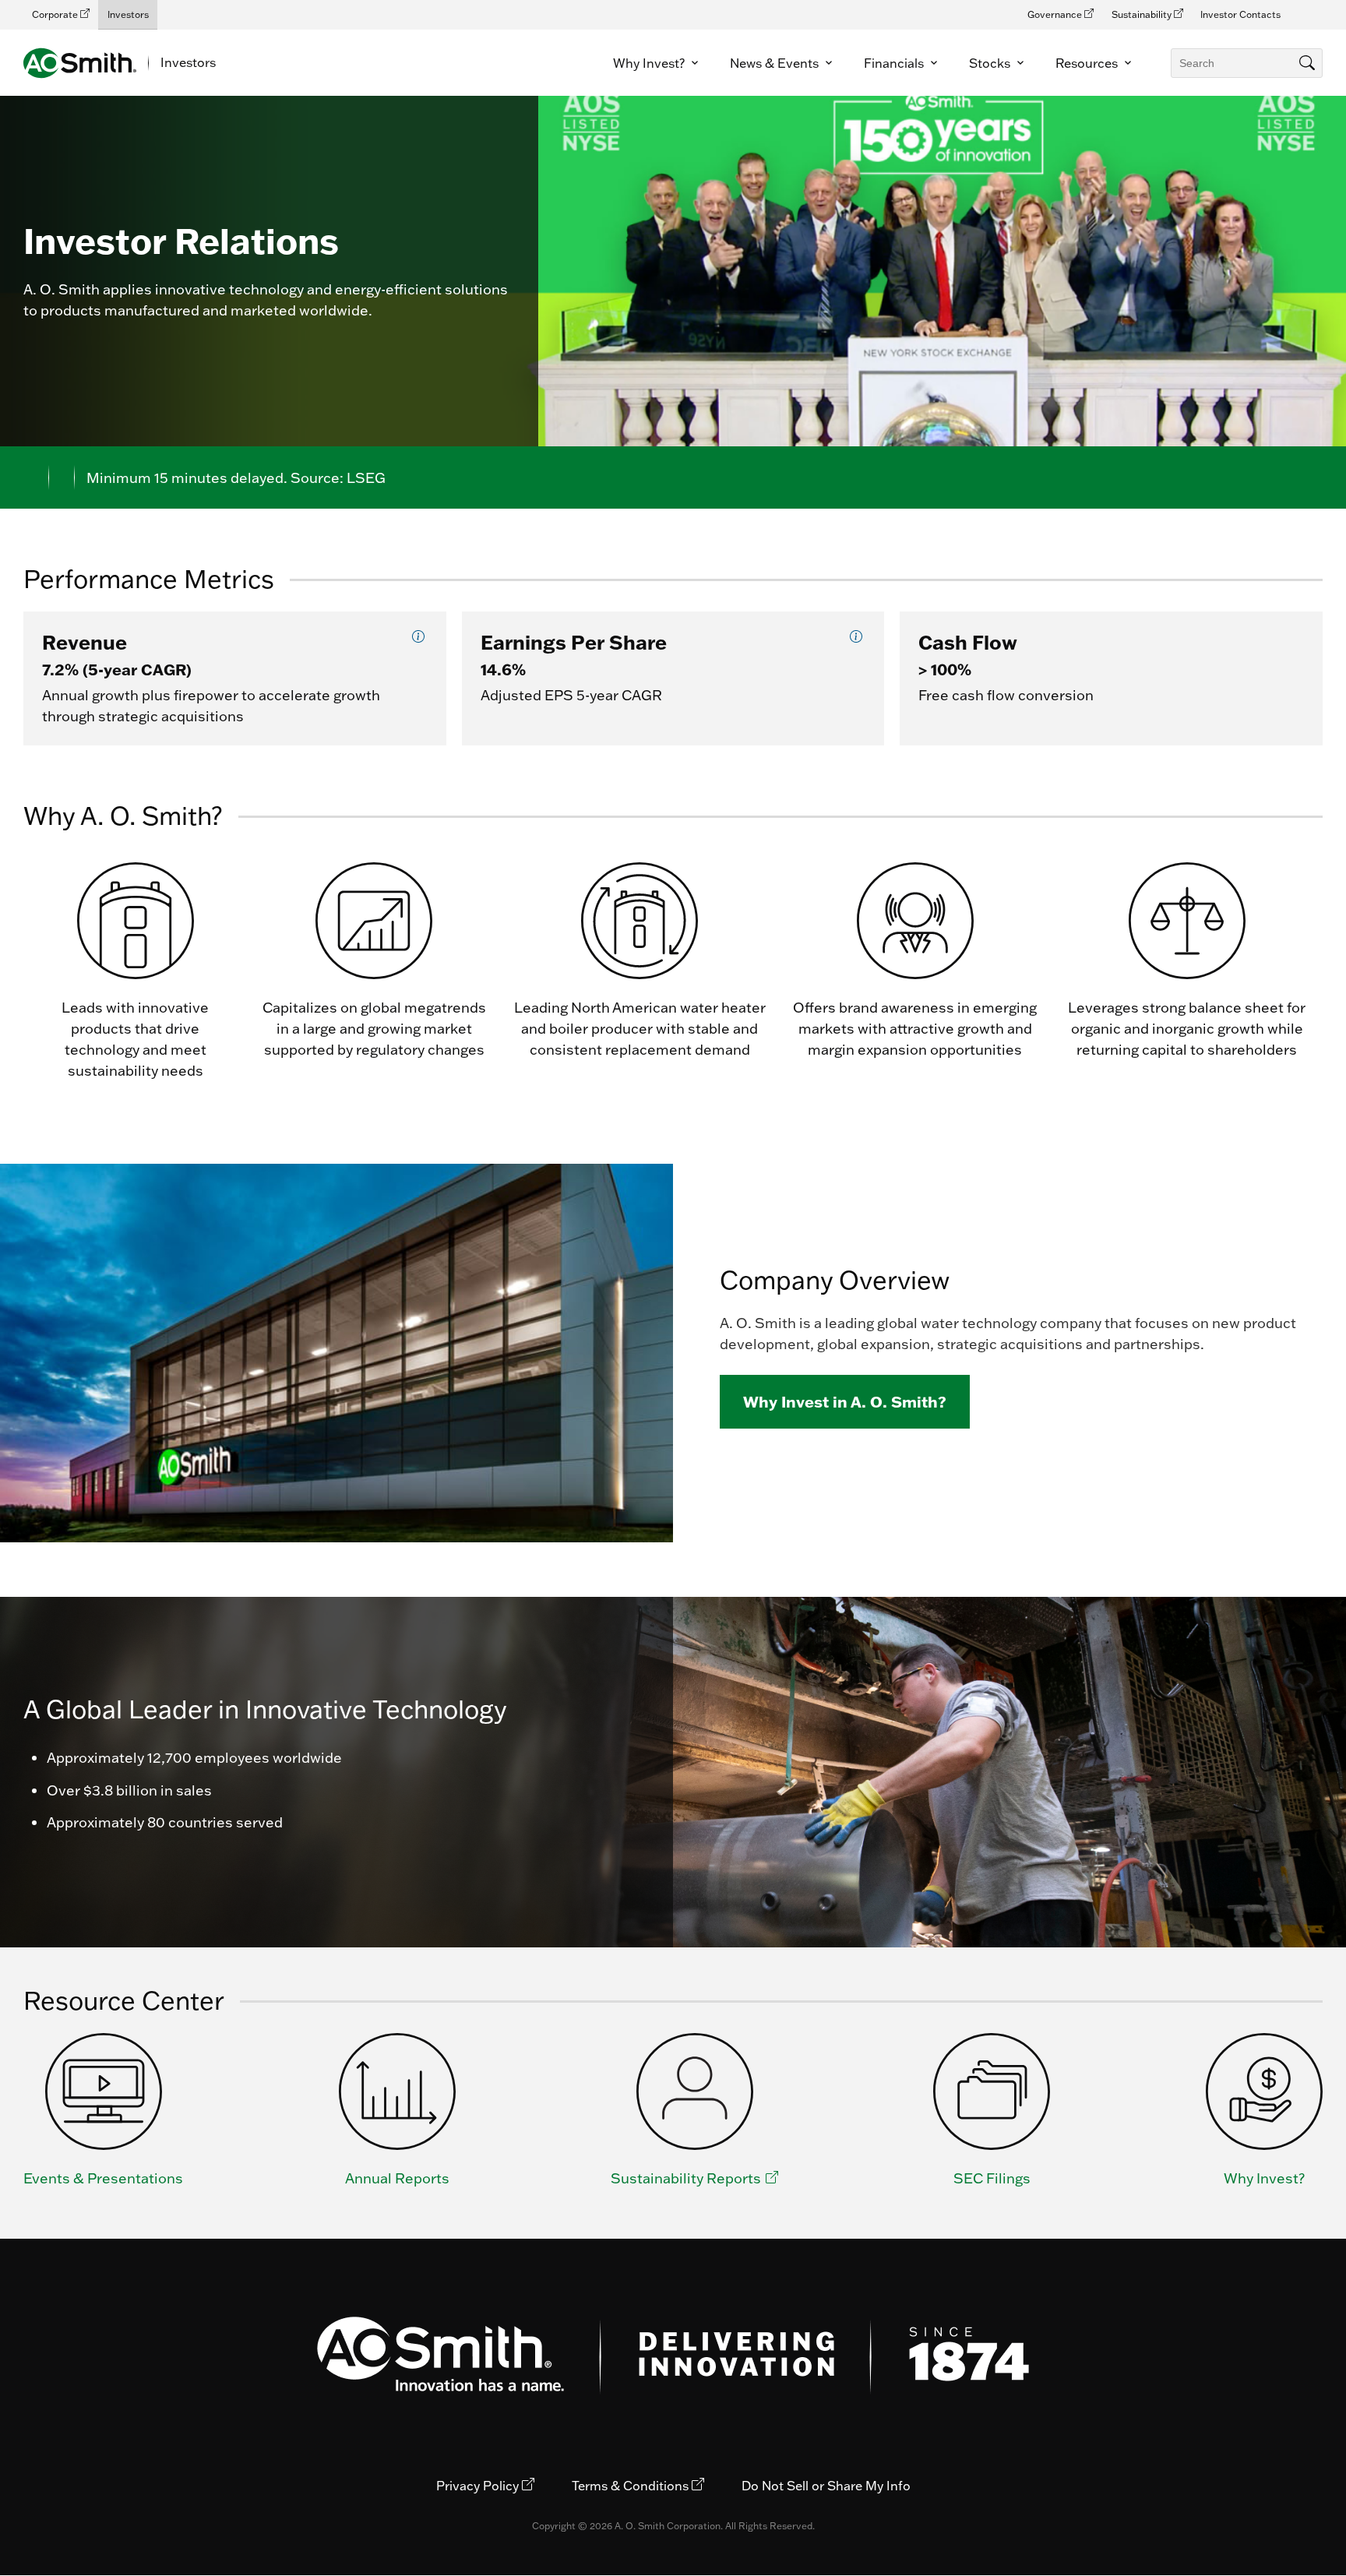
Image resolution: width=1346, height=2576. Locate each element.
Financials (895, 63)
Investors (128, 14)
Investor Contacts (1240, 14)
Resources (1088, 63)
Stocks (991, 63)
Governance (1056, 14)
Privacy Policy (479, 2486)
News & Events (776, 63)
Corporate (56, 14)
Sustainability (1143, 14)
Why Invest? (650, 63)
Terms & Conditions (632, 2486)
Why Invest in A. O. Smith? (845, 1401)
